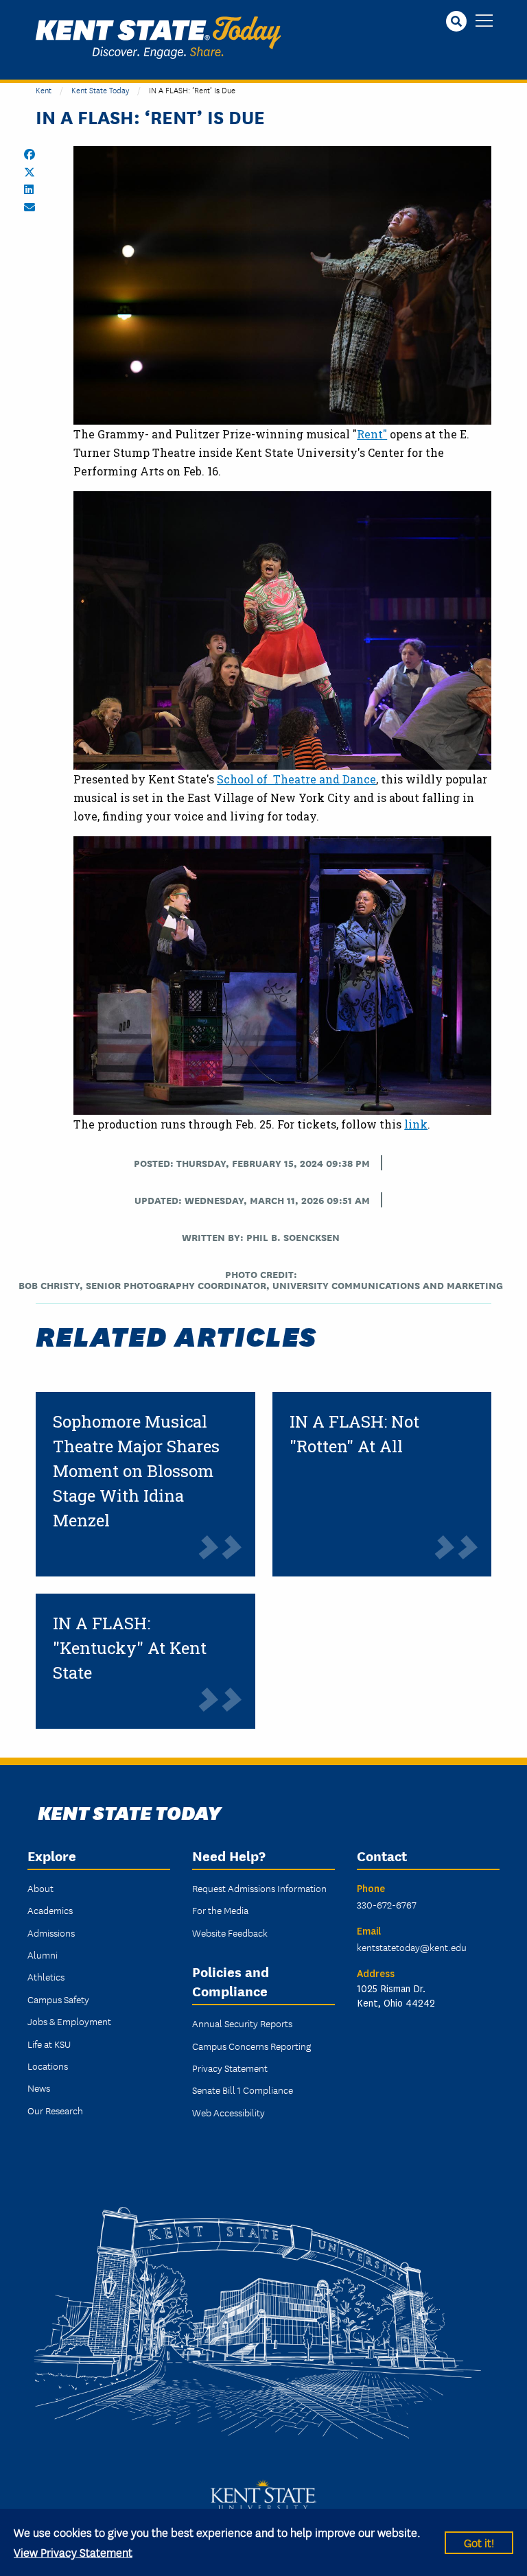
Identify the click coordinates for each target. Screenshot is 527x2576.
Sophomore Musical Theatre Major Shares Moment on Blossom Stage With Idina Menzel (136, 1471)
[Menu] (484, 22)
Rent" (372, 434)
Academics (50, 1910)
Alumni (43, 1954)
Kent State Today (158, 38)
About (40, 1888)
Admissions (51, 1933)
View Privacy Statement (73, 2552)
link (416, 1124)
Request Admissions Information (259, 1888)
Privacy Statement (230, 2068)
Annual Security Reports (242, 2023)
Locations (48, 2066)
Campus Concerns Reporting (251, 2046)
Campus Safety (58, 1999)
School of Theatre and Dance (296, 779)
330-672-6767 (387, 1904)
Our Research (55, 2110)
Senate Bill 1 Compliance (243, 2090)
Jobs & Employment (69, 2021)
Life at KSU (49, 2044)
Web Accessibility (229, 2112)
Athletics (46, 1976)
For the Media (220, 1910)
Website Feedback (230, 1933)
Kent (44, 90)
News (39, 2088)
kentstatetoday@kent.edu (412, 1947)
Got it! (479, 2542)
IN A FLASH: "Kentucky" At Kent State (130, 1648)
